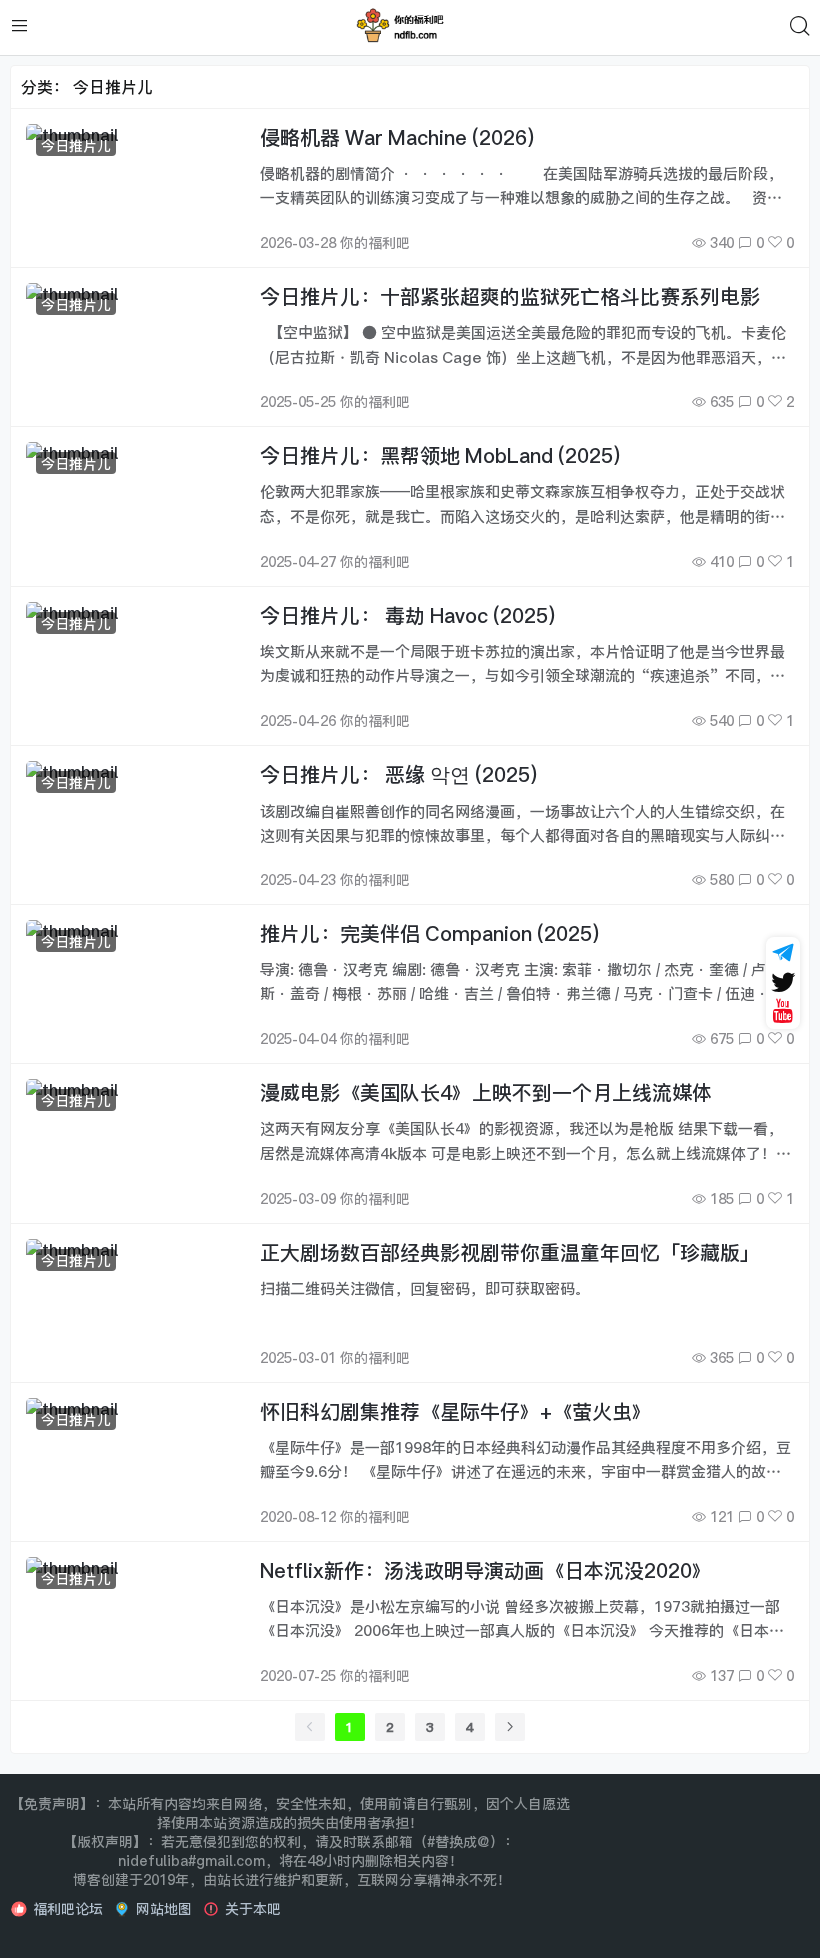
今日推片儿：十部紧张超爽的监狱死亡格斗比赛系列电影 (510, 296)
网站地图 (164, 1908)
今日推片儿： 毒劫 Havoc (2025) (407, 615)
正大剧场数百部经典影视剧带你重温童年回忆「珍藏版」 (510, 1252)
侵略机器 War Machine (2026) (397, 137)
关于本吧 (253, 1908)
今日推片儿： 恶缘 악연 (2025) (398, 774)
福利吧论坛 (68, 1908)
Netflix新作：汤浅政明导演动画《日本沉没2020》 (486, 1570)
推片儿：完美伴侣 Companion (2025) (429, 933)
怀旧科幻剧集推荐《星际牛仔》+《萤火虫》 (456, 1411)
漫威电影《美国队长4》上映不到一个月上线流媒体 (486, 1092)
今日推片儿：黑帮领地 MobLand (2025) (440, 455)
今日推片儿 (76, 145)
